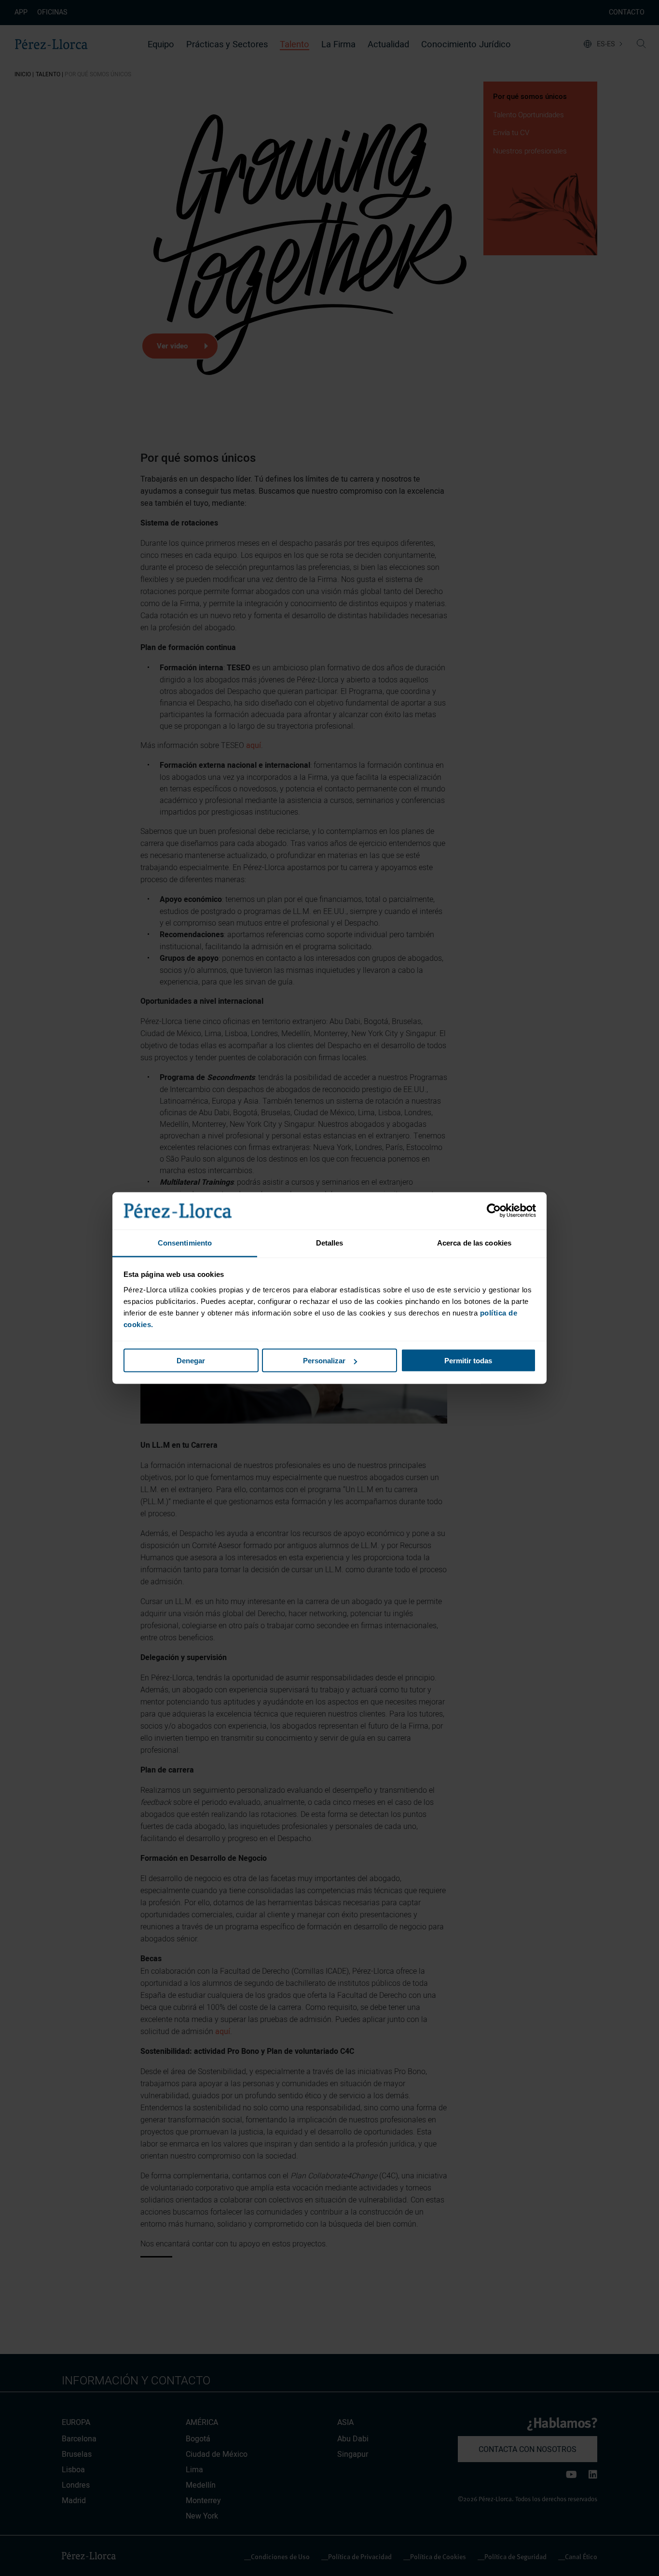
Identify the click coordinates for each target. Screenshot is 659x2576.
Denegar (191, 1361)
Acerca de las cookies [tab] (474, 1242)
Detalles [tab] (330, 1242)
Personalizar (324, 1361)
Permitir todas (468, 1361)
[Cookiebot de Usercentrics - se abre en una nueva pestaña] (494, 1211)
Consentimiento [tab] (185, 1242)
